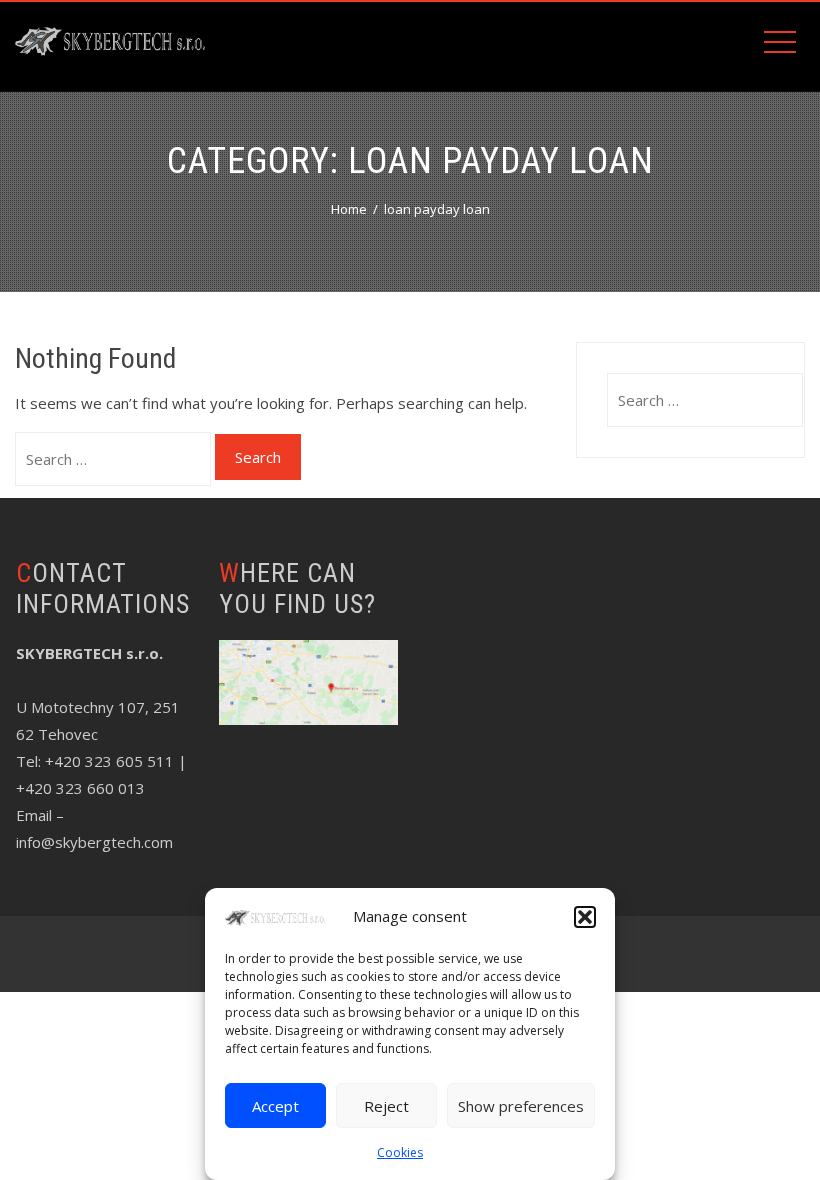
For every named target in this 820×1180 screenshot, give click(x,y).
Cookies (400, 1152)
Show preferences (521, 1106)
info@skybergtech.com (94, 842)
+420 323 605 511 (109, 761)
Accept (275, 1106)
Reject (386, 1106)
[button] (585, 917)
